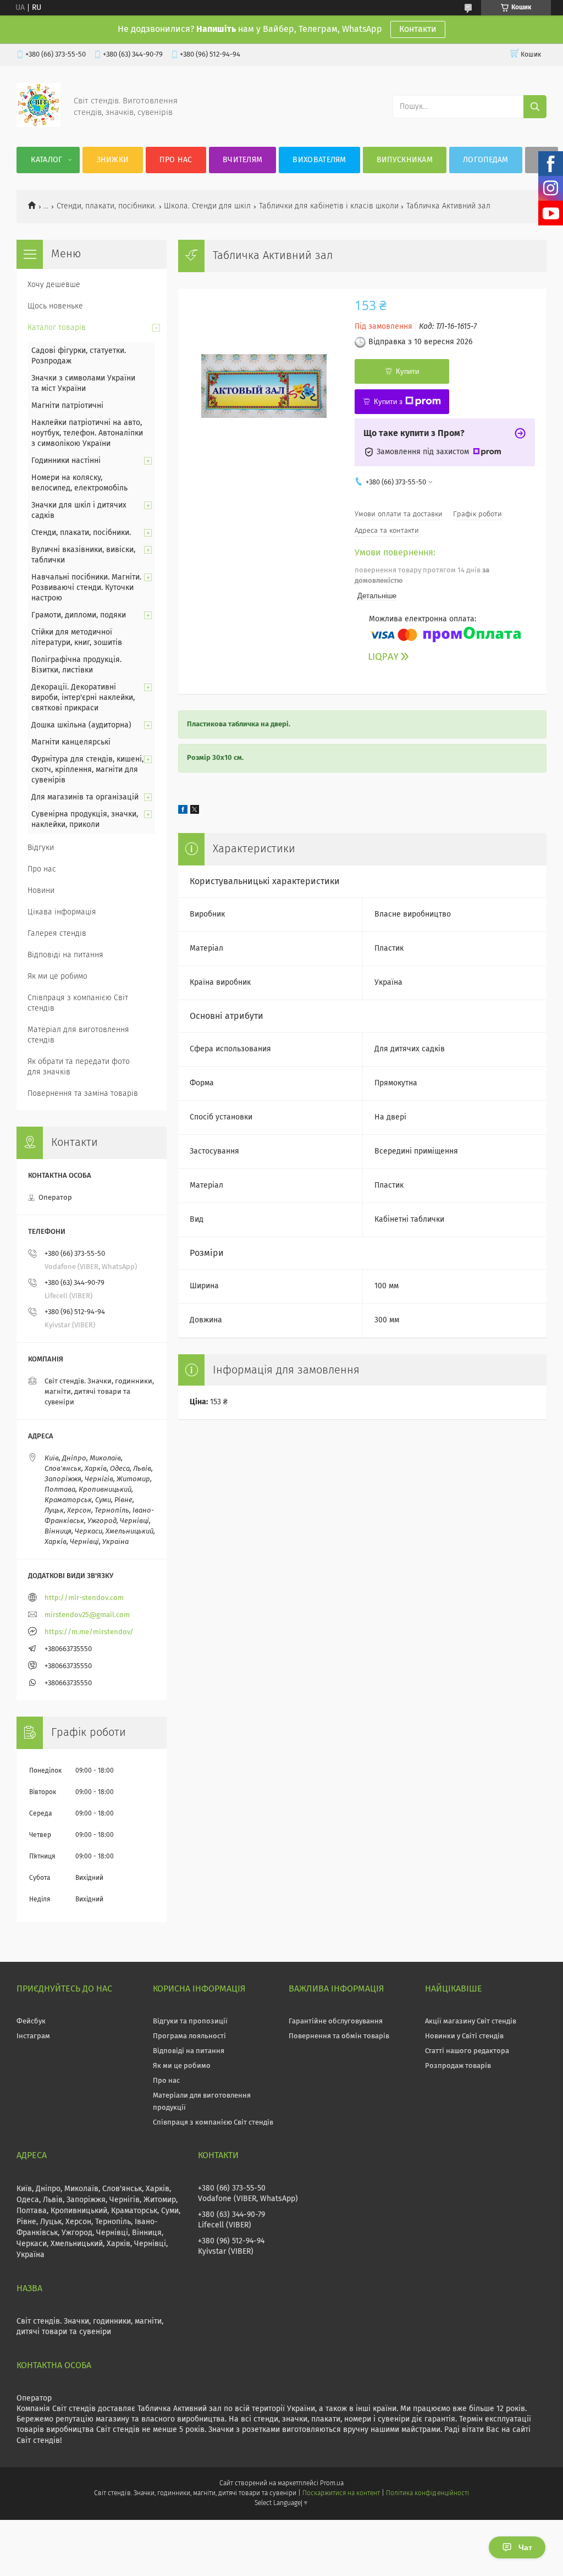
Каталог (46, 160)
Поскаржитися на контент (341, 2494)
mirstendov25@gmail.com (87, 1615)
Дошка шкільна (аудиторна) (81, 725)
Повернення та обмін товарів (339, 2036)
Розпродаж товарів (458, 2066)
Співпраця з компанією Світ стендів (78, 1003)
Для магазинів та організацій (85, 797)
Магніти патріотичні (67, 406)
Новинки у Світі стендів (464, 2036)
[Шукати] (535, 107)
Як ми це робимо (57, 977)
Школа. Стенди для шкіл (207, 206)
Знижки (113, 160)
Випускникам (405, 160)
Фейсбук (31, 2021)
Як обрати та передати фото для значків (79, 1067)
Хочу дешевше (54, 285)
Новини (41, 891)
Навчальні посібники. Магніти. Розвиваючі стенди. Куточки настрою (86, 588)
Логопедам (486, 160)
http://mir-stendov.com (84, 1598)
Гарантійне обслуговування (336, 2021)
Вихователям (319, 160)
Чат (525, 2547)
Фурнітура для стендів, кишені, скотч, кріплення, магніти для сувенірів (87, 770)
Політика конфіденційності (427, 2494)
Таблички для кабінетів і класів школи (329, 206)
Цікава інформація (62, 912)
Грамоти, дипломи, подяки (79, 615)
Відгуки (41, 848)
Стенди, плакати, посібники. (106, 206)
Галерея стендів (57, 934)
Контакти (418, 29)
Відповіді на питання (65, 955)
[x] (195, 812)
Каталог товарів (57, 328)
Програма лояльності (189, 2036)
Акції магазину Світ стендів (471, 2021)
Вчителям (242, 160)
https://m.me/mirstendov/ (89, 1632)
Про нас (176, 160)
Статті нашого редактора (467, 2051)
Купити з (388, 402)
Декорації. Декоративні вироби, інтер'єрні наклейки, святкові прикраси (83, 698)
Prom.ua (332, 2484)
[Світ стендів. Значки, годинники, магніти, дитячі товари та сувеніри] (38, 125)
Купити (407, 371)
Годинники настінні (66, 461)
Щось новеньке (55, 306)
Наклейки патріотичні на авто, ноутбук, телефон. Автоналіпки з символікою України (87, 433)
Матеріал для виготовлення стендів (78, 1035)
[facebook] (183, 812)
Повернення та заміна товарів (83, 1094)
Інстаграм (33, 2036)
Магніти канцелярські (71, 742)
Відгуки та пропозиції (190, 2021)
